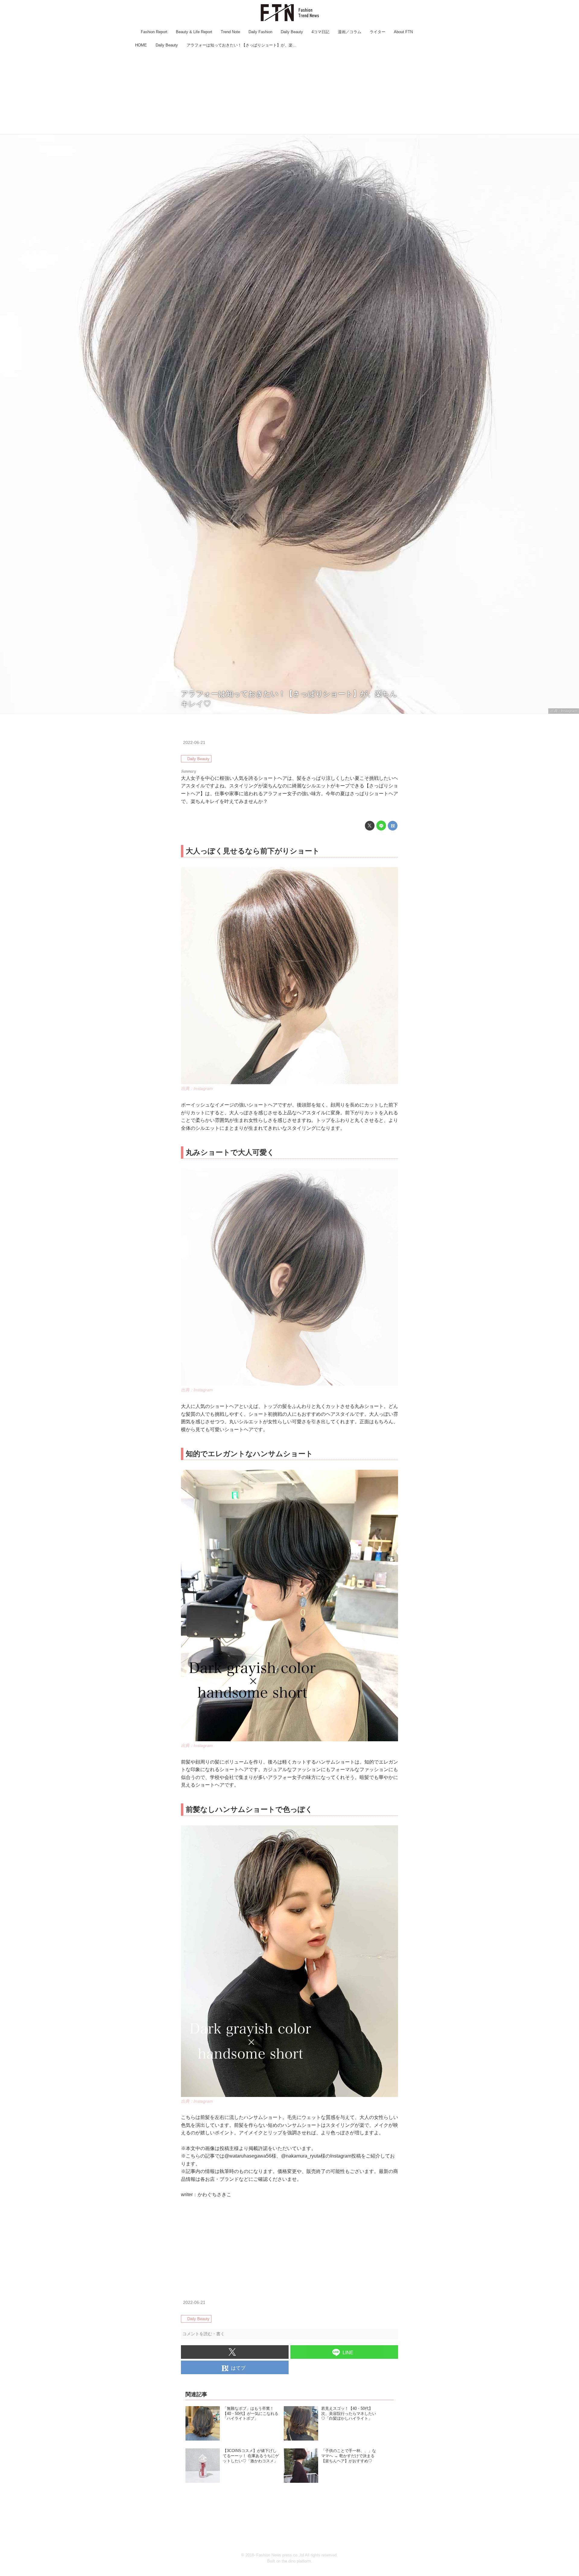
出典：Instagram (564, 711)
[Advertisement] (289, 92)
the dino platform (296, 2561)
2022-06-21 (194, 742)
